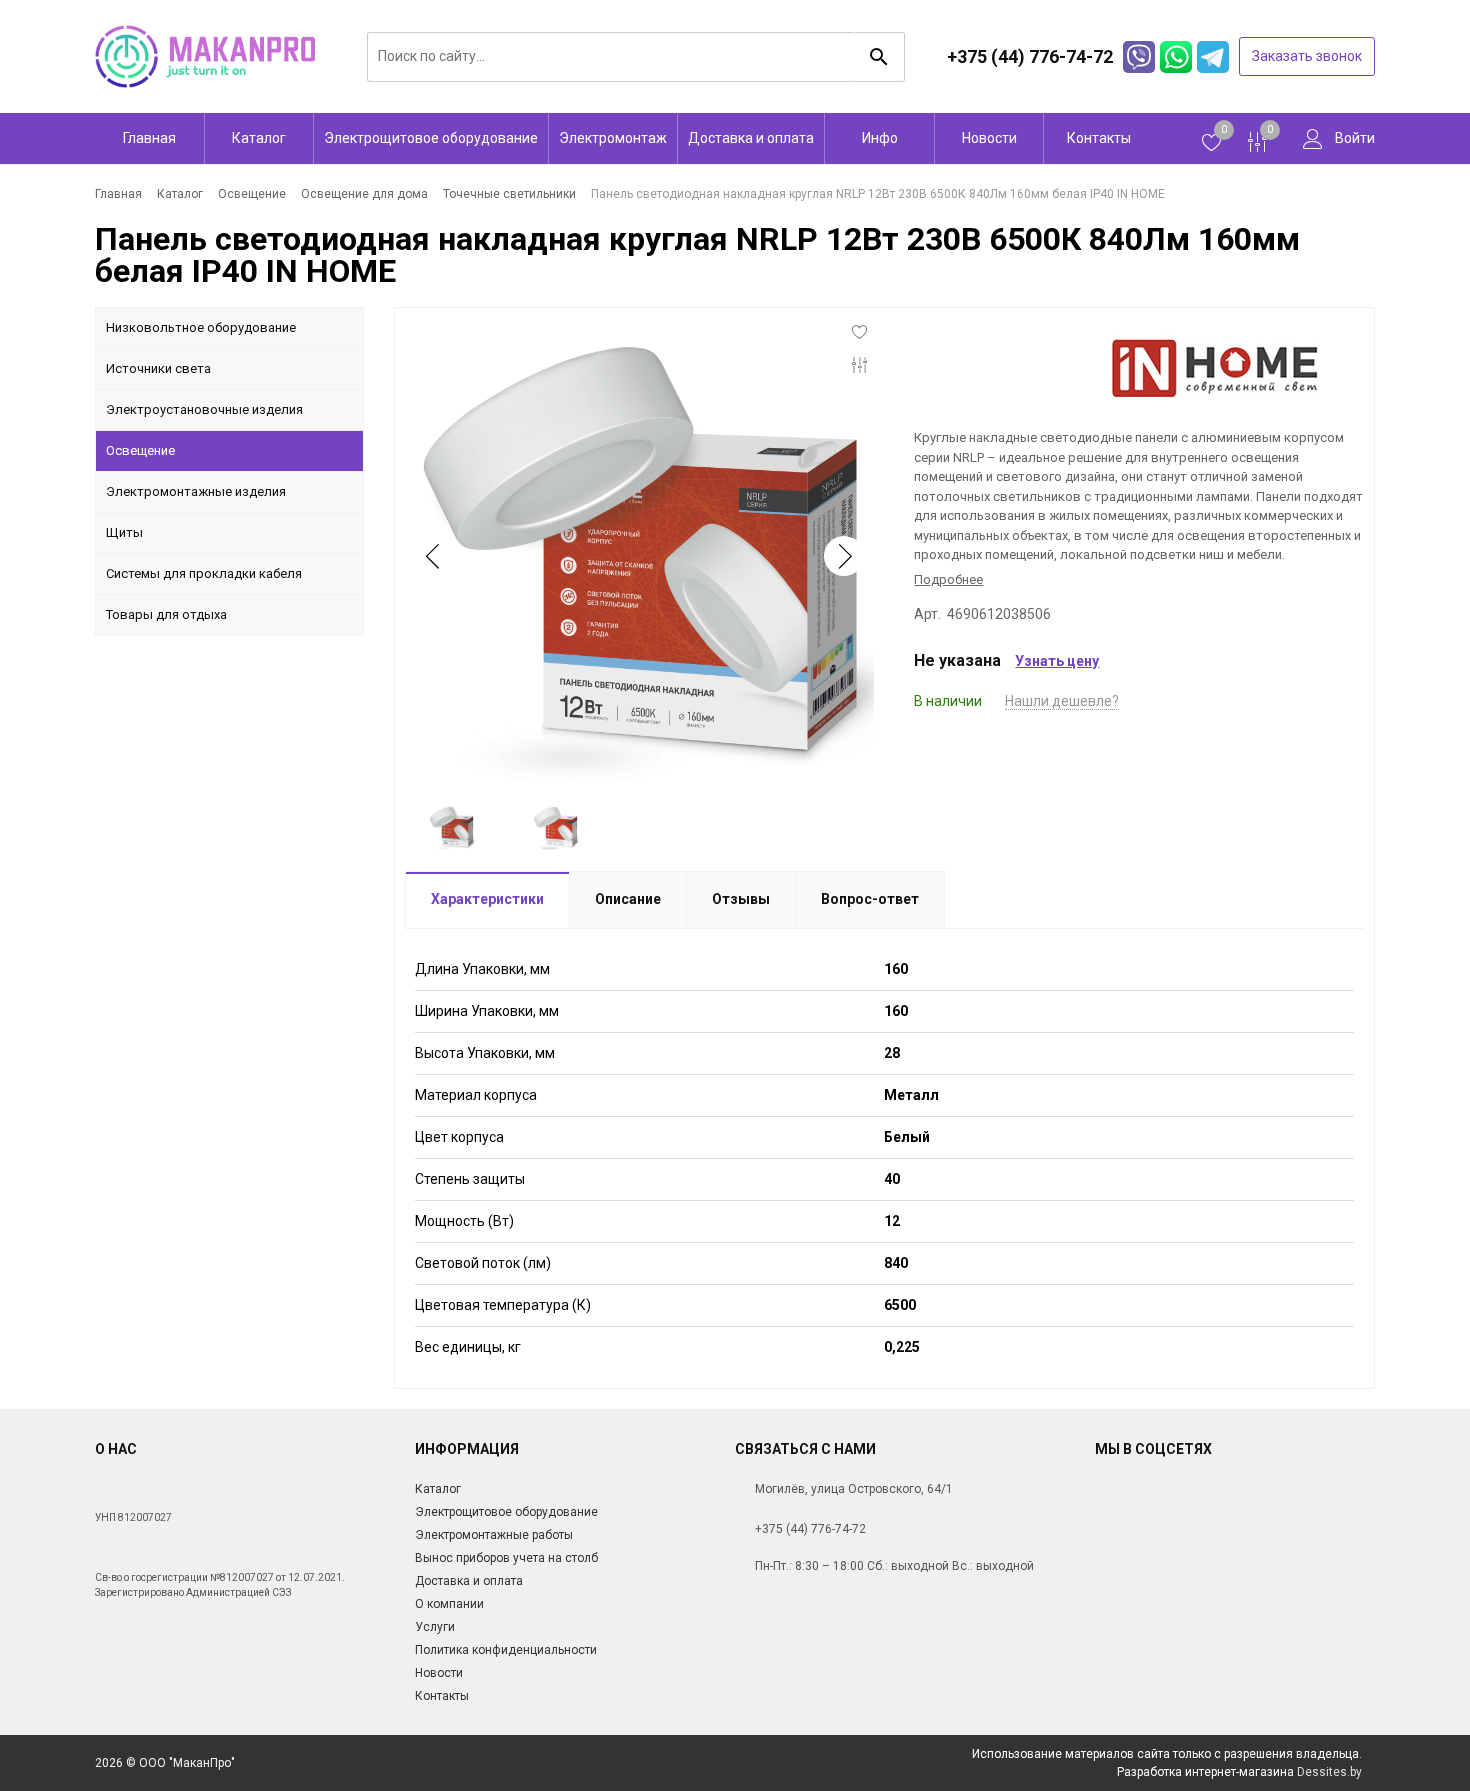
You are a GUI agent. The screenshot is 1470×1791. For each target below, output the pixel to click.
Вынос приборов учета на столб (506, 1558)
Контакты (1099, 138)
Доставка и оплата (751, 138)
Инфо (880, 138)
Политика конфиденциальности (506, 1650)
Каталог (259, 138)
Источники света (158, 368)
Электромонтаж (613, 138)
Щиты (124, 532)
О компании (449, 1604)
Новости (989, 138)
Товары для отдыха (166, 614)
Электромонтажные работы (494, 1535)
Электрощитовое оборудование (431, 138)
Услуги (435, 1627)
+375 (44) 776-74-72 (810, 1529)
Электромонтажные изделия (196, 491)
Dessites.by (1329, 1772)
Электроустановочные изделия (204, 409)
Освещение (140, 450)
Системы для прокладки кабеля (204, 573)
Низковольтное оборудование (201, 327)
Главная (149, 138)
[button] (844, 556)
